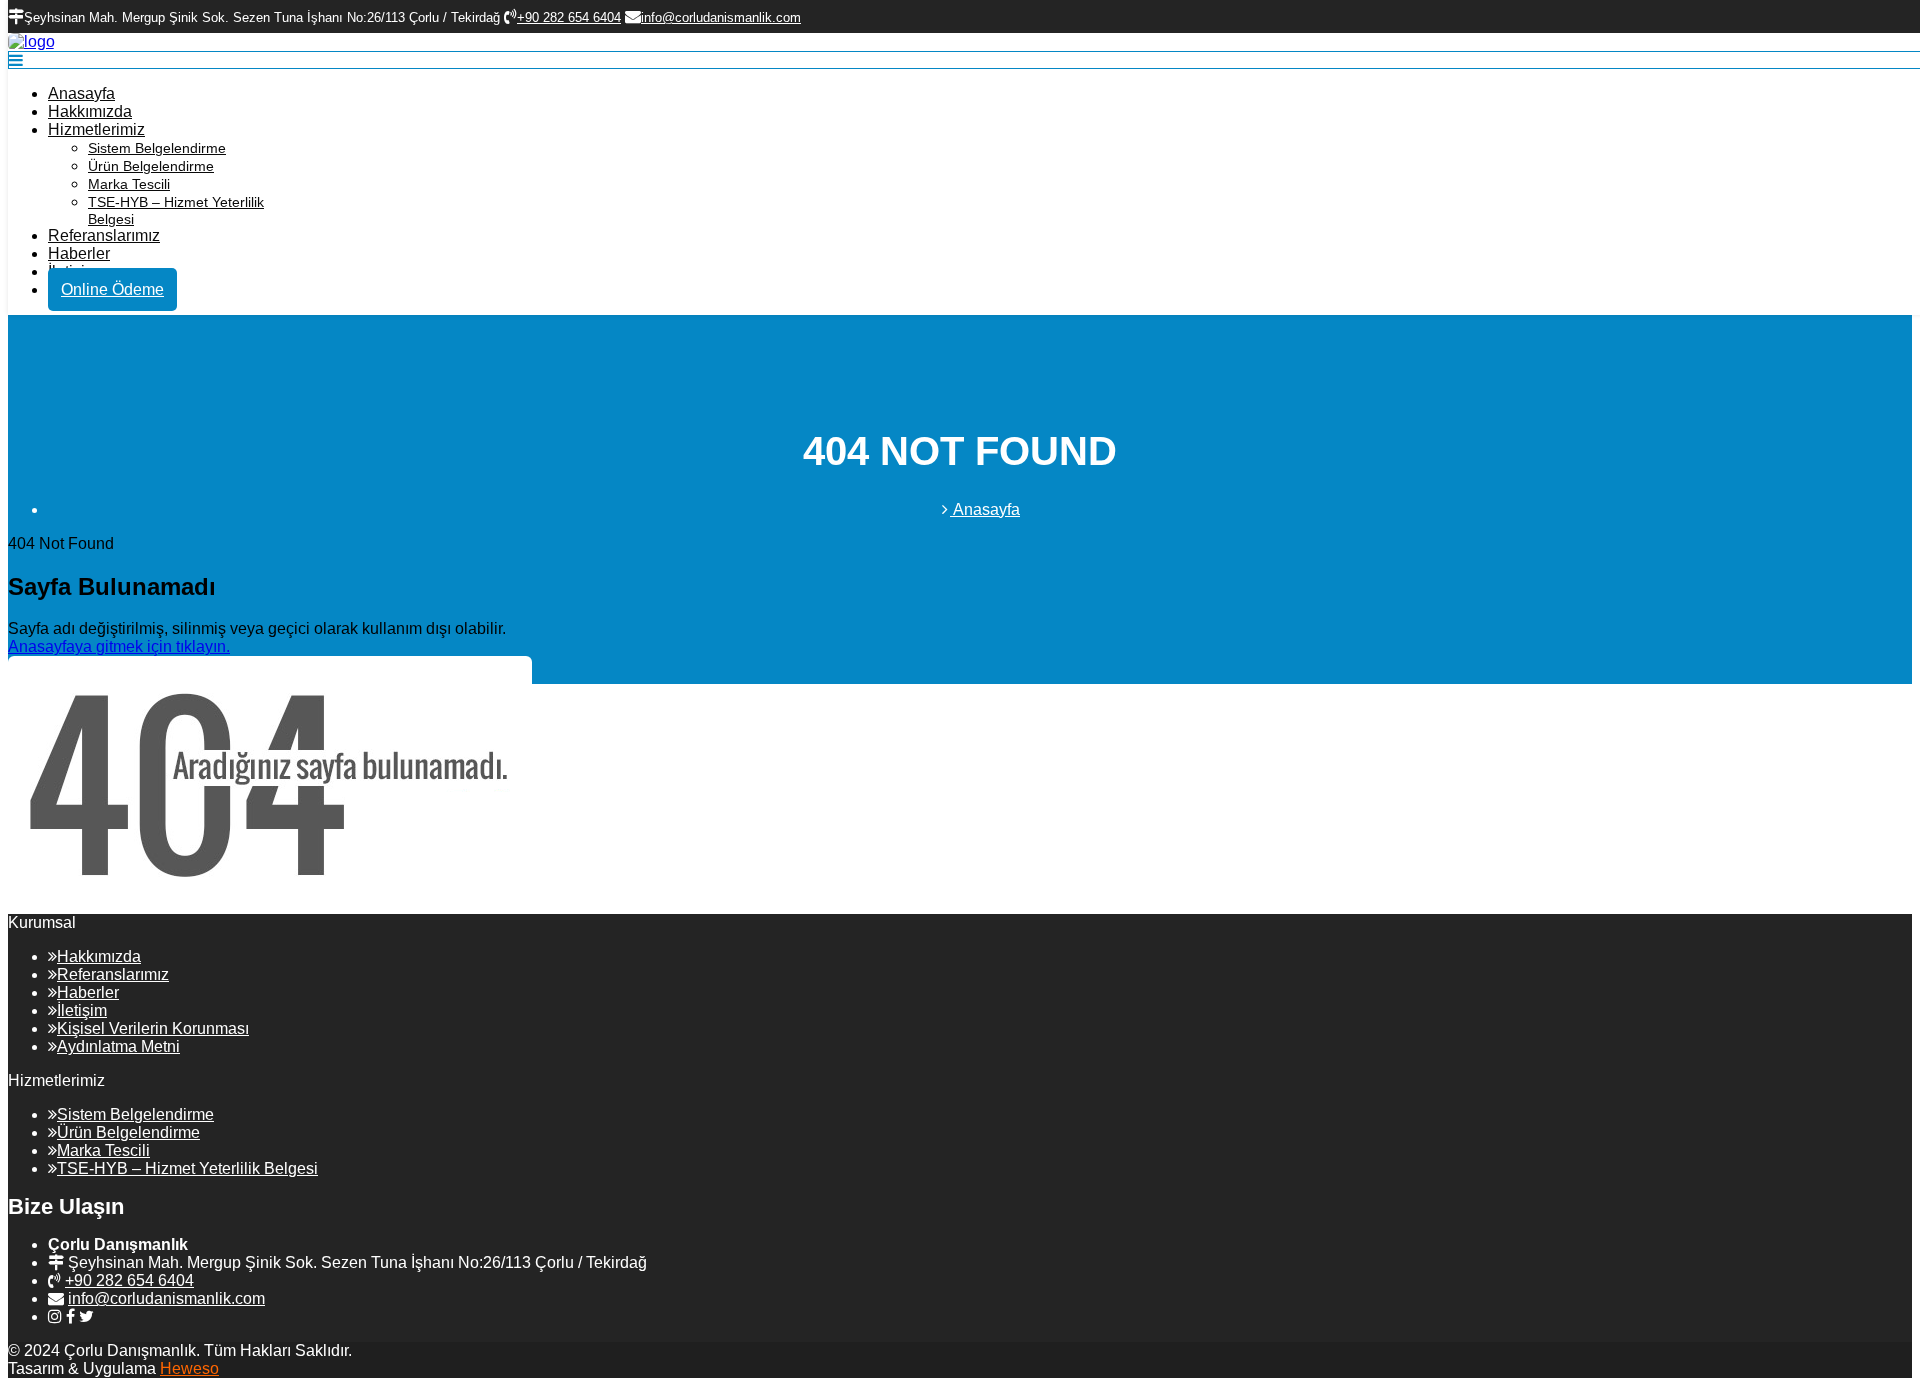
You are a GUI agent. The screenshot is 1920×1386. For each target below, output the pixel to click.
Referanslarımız (104, 235)
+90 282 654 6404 (129, 1280)
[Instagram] (55, 1316)
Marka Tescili (129, 184)
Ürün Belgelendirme (151, 166)
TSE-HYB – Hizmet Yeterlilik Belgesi (187, 1168)
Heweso (189, 1368)
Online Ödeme (112, 289)
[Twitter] (86, 1316)
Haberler (79, 253)
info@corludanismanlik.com (166, 1298)
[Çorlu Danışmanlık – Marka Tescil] (31, 41)
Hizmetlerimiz (96, 129)
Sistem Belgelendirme (157, 148)
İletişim (82, 1010)
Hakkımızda (90, 111)
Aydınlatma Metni (118, 1046)
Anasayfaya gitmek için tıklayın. (119, 646)
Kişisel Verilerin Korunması (153, 1028)
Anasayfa (81, 93)
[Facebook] (70, 1316)
